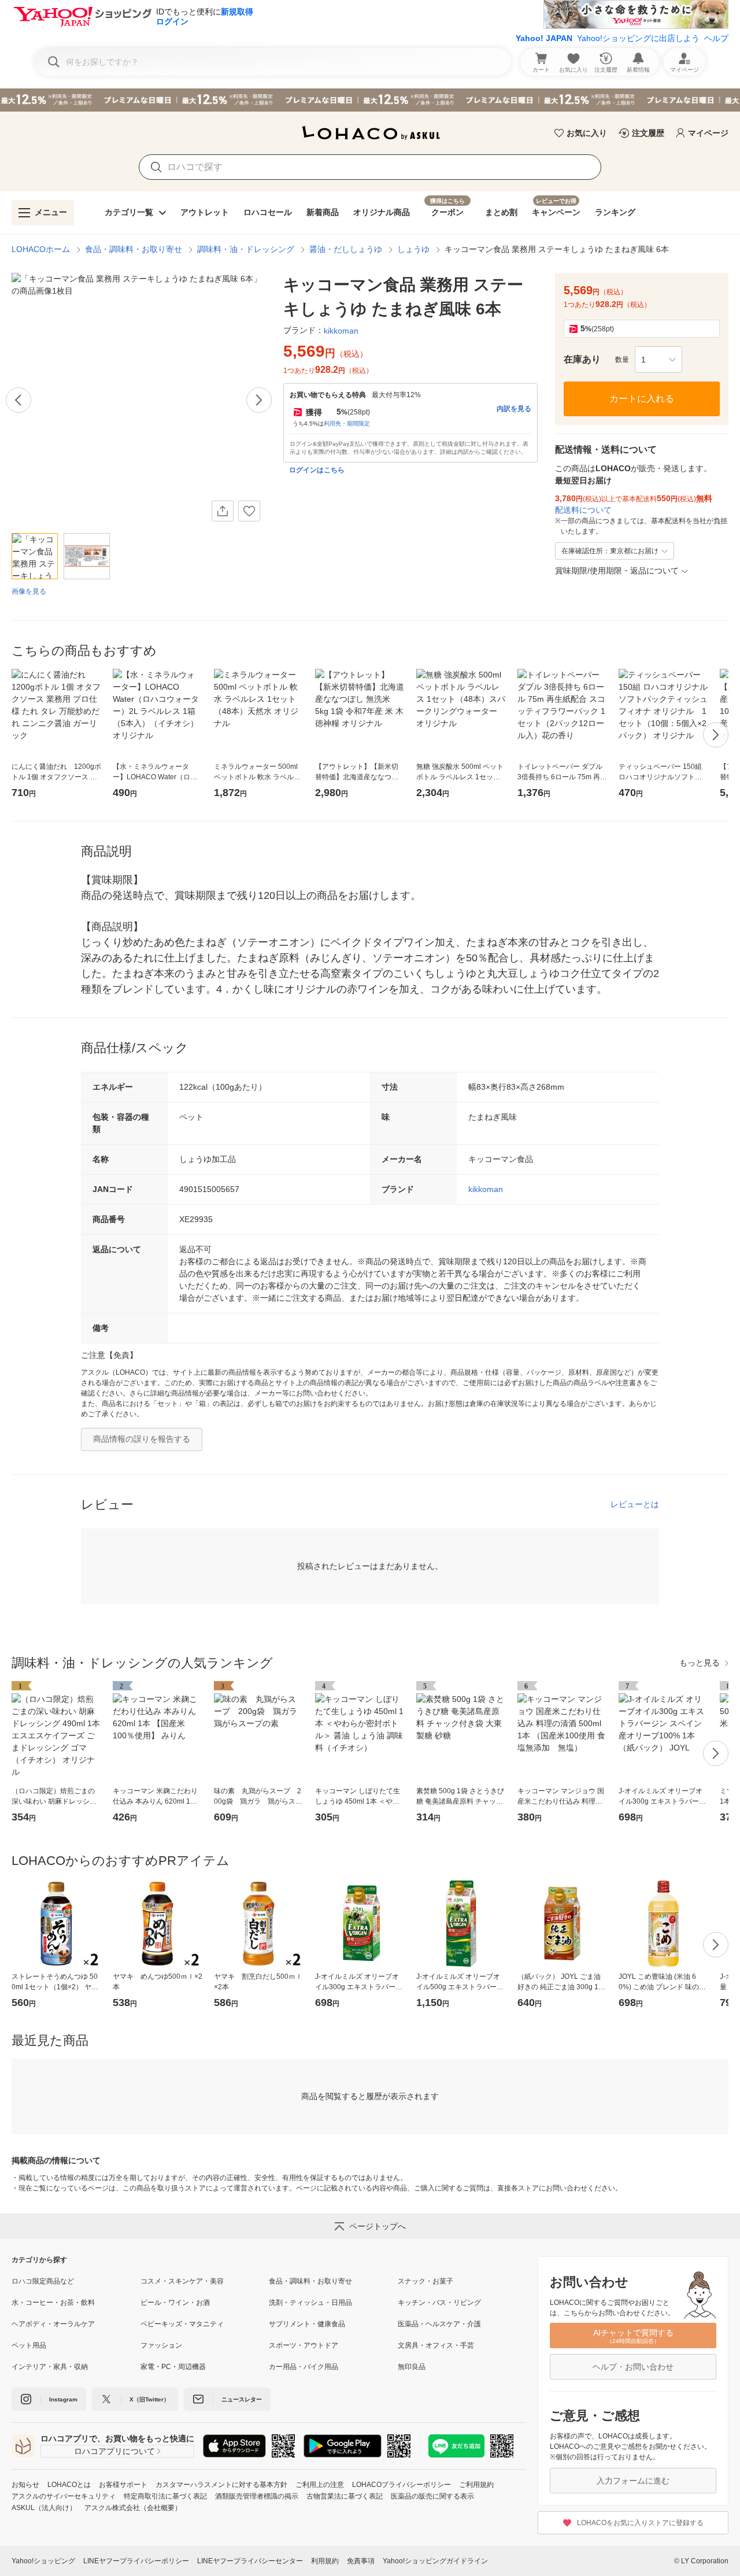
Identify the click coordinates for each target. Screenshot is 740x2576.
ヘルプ (716, 38)
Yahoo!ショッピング (43, 2561)
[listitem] (76, 2281)
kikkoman (486, 1189)
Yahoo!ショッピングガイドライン (435, 2561)
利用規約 (325, 2561)
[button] (658, 360)
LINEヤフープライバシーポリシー (136, 2561)
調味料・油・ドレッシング (246, 249)
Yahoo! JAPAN (544, 38)
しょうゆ (413, 249)
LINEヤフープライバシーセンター (250, 2561)
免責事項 (361, 2561)
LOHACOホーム (41, 249)
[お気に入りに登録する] (249, 511)
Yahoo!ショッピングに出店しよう (638, 38)
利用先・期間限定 (347, 423)
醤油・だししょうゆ (346, 249)
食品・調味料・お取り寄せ (134, 249)
